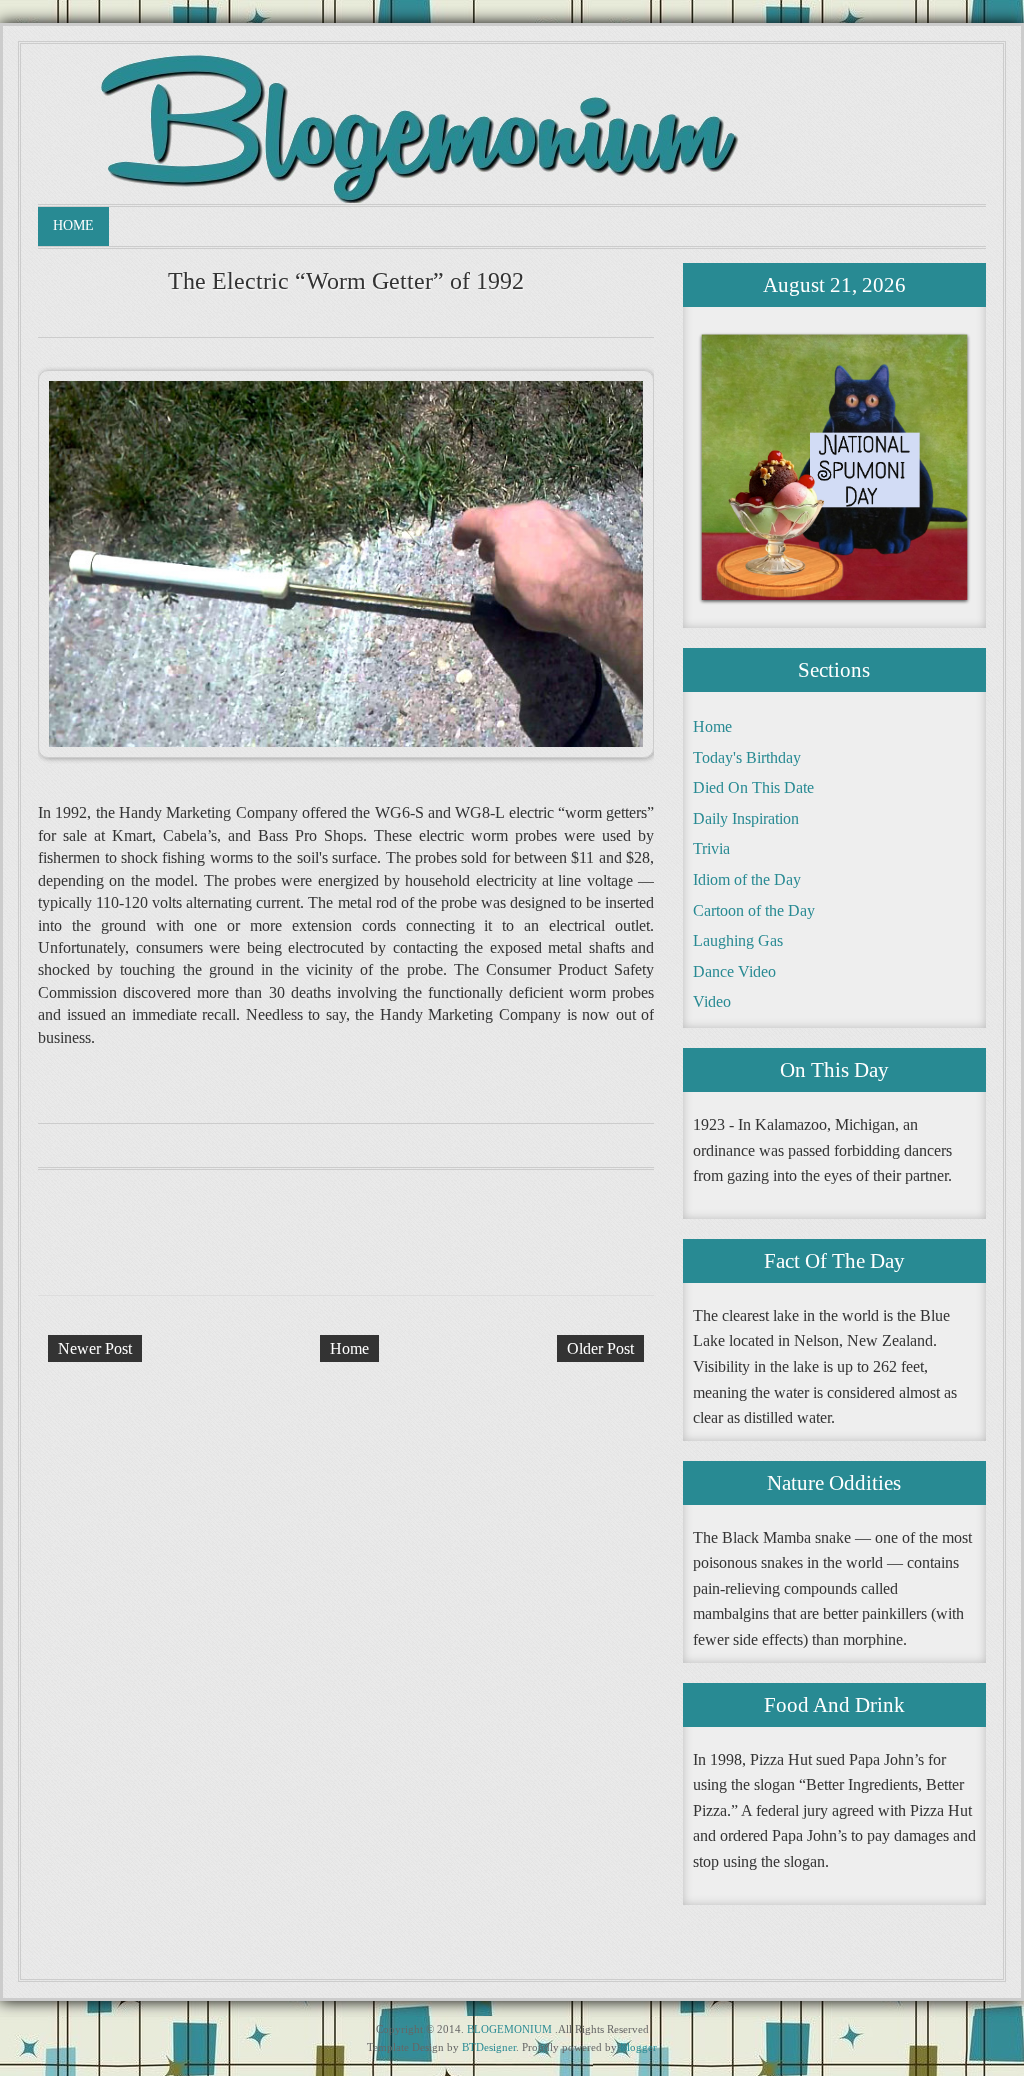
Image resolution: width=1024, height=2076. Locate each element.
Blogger (638, 2047)
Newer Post (95, 1348)
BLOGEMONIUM (509, 2029)
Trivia (711, 848)
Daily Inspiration (746, 818)
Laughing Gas (738, 940)
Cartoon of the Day (754, 910)
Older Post (600, 1348)
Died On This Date (753, 787)
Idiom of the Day (747, 879)
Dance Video (734, 971)
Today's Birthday (747, 757)
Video (712, 1001)
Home (73, 225)
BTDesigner (489, 2047)
